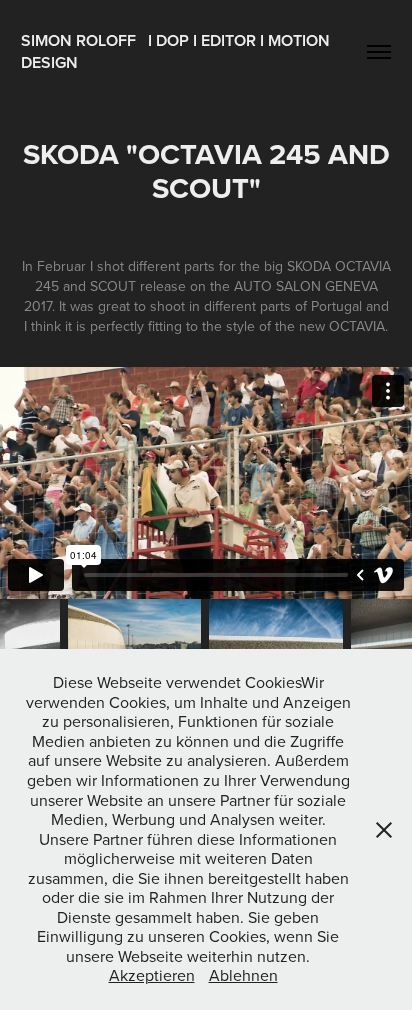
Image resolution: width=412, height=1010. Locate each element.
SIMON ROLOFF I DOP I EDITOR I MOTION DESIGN (177, 51)
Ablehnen (243, 975)
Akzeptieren (152, 975)
